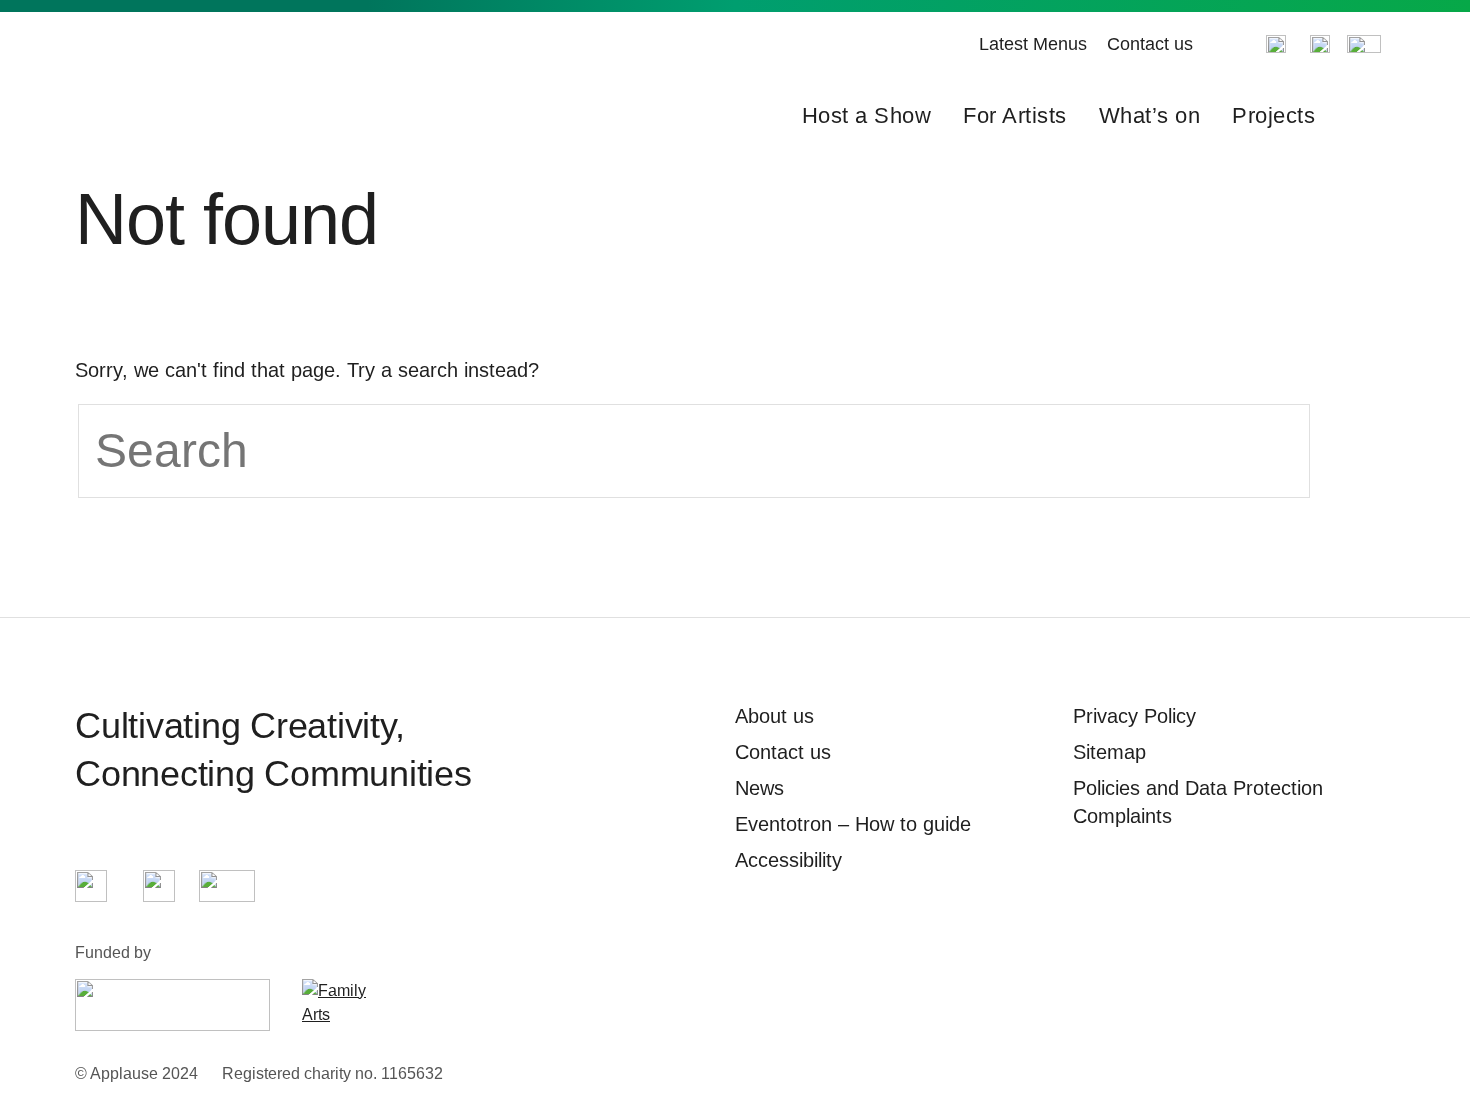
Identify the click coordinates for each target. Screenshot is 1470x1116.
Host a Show (867, 115)
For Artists (1015, 115)
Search (1363, 116)
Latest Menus (1033, 44)
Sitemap (1109, 752)
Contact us (1150, 44)
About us (774, 716)
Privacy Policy (1134, 716)
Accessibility (788, 860)
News (759, 788)
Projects (1273, 115)
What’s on (1150, 115)
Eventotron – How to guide (853, 824)
